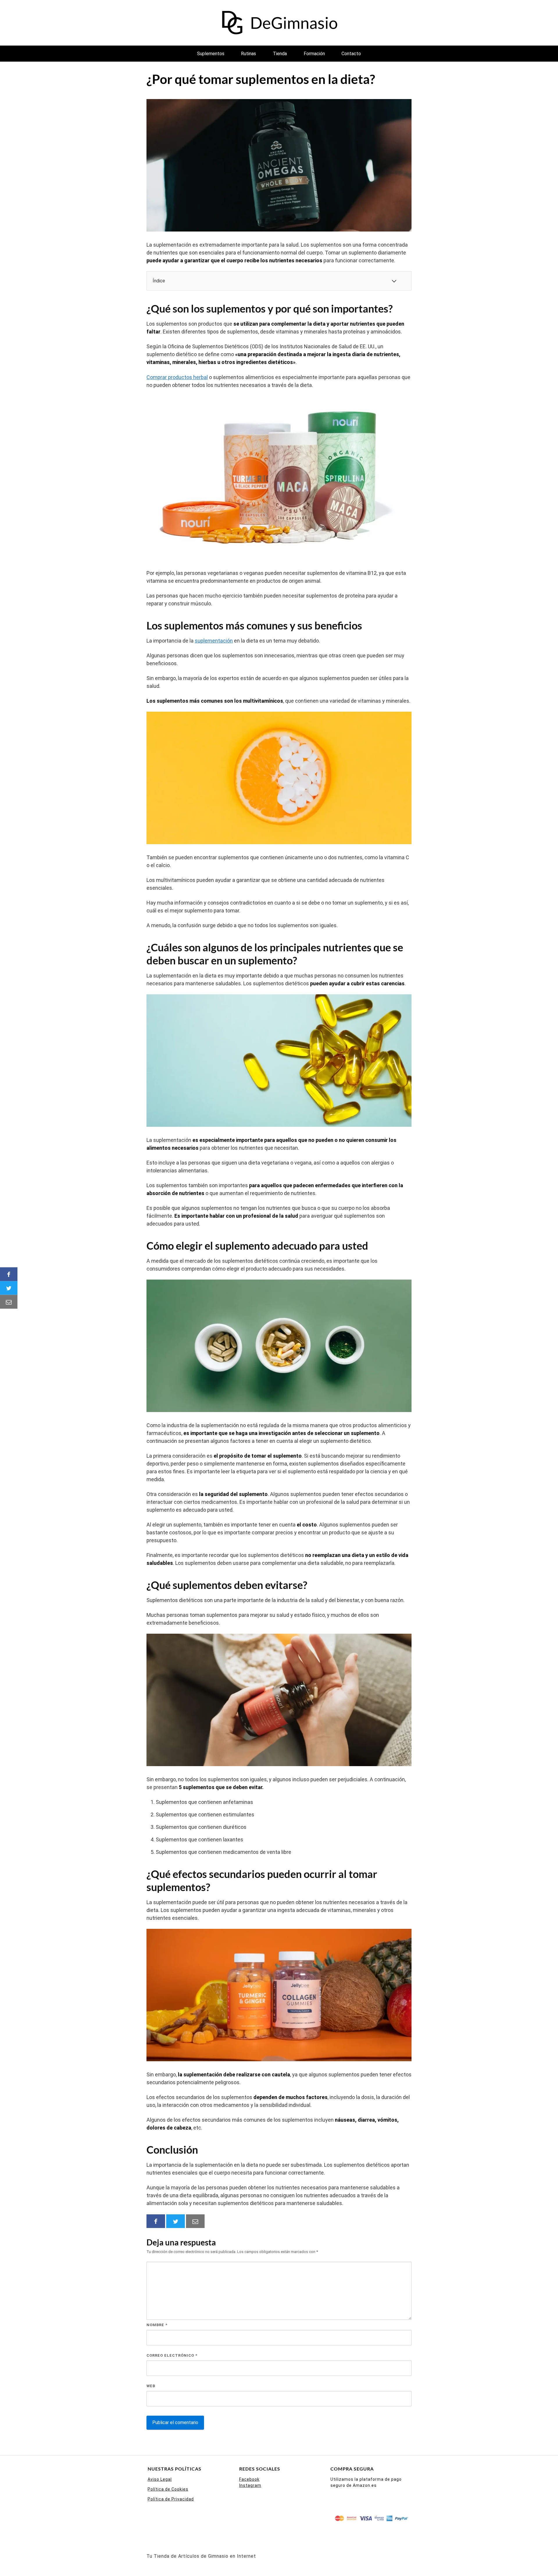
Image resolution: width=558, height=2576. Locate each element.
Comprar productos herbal (177, 377)
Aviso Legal (160, 2479)
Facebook (249, 2479)
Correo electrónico (172, 2355)
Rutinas (248, 54)
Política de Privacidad (171, 2499)
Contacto (351, 54)
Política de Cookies (168, 2489)
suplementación (214, 641)
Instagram (250, 2485)
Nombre (157, 2325)
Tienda (280, 54)
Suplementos (211, 54)
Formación (314, 54)
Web (151, 2386)
